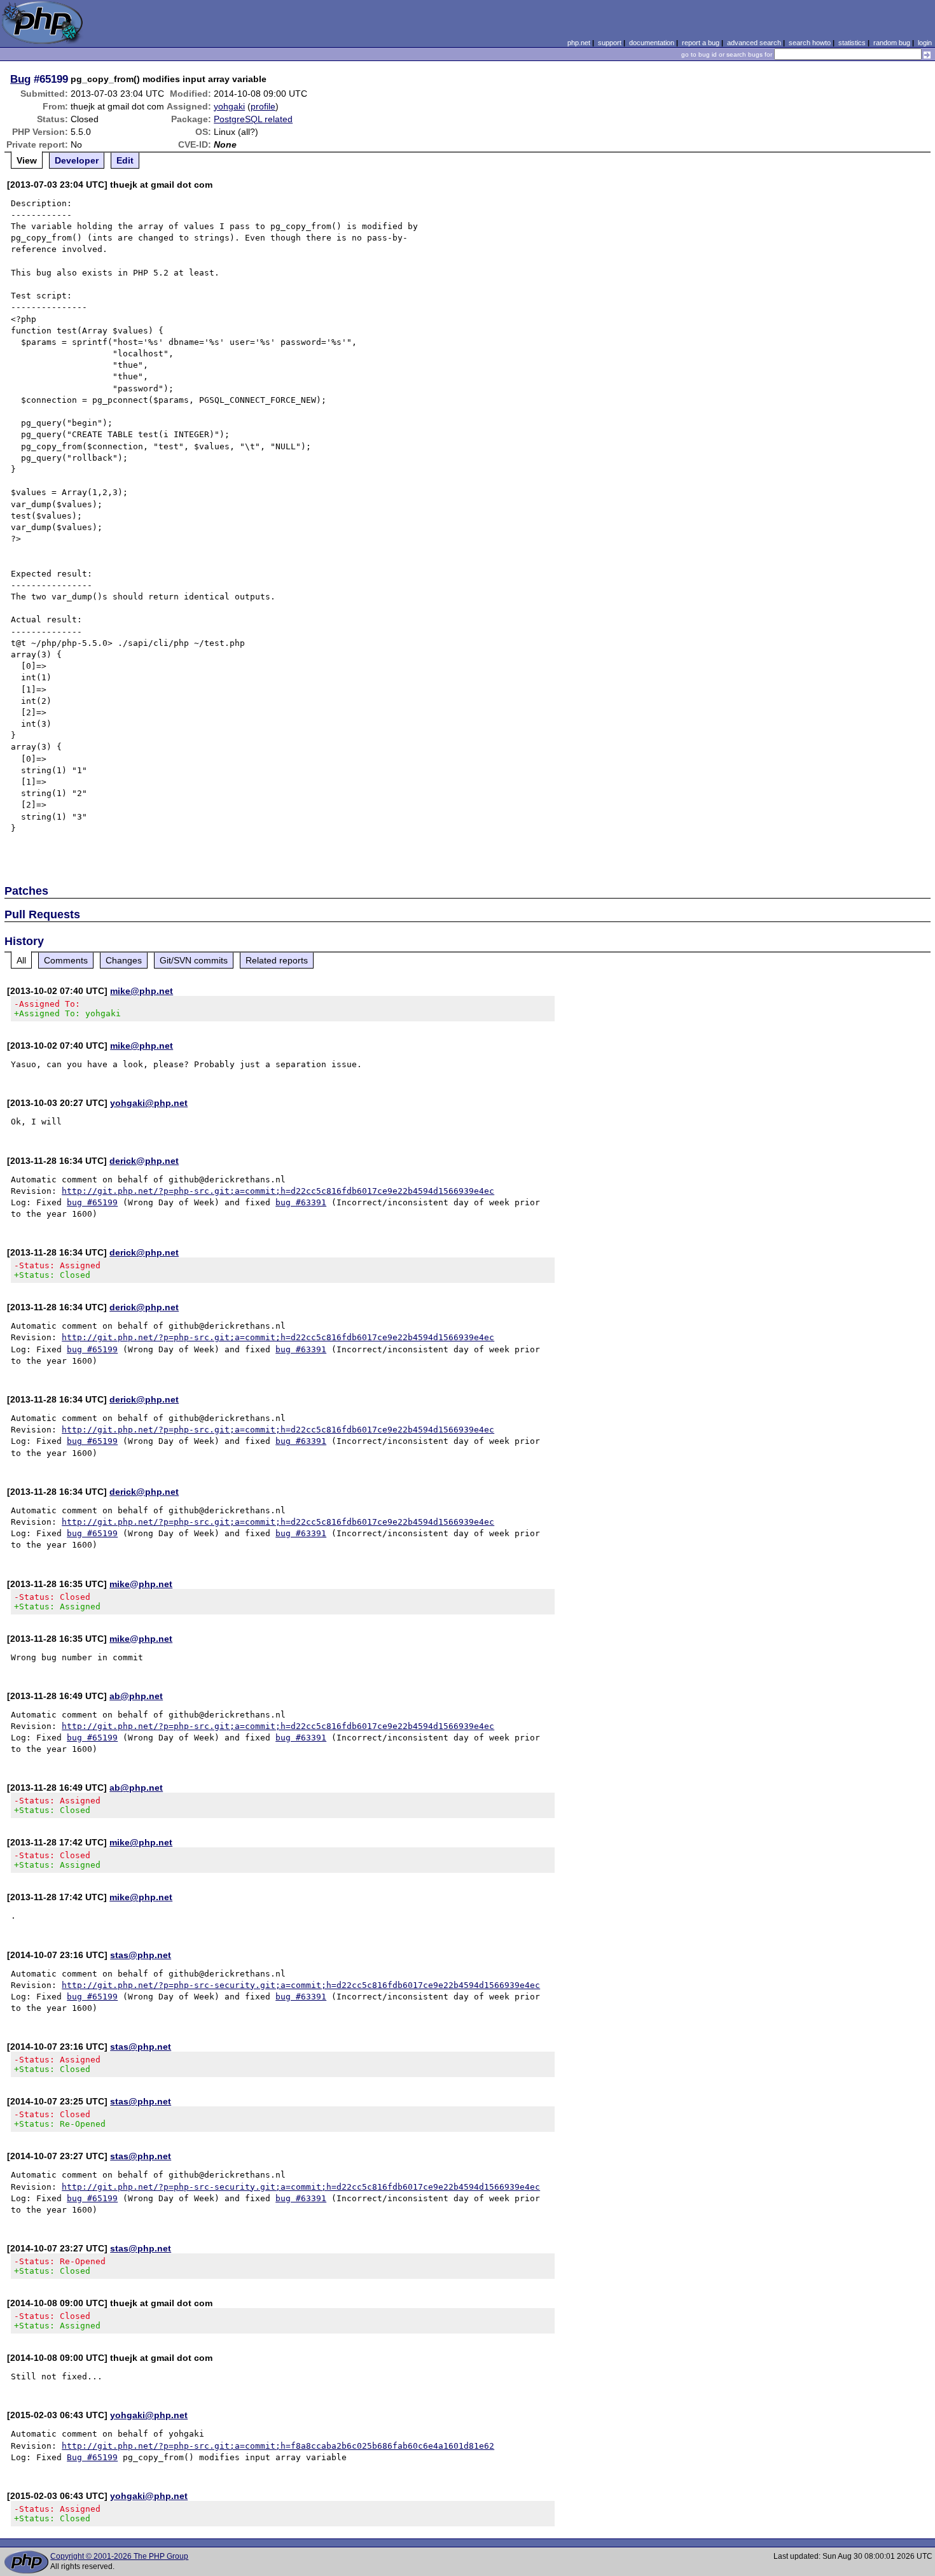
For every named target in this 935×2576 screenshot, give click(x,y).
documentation (652, 43)
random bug (892, 43)
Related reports (277, 960)
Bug (20, 79)
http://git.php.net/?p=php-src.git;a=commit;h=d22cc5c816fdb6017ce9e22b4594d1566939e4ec (278, 1191)
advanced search (754, 43)
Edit (125, 160)
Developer (77, 160)
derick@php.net (144, 1161)
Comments (66, 960)
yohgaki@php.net (149, 1103)
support (610, 43)
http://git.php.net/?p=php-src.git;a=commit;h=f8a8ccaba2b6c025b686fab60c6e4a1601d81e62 (278, 2446)
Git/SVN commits (194, 960)
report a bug (701, 43)
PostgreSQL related (253, 119)
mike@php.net (142, 991)
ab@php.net (136, 1696)
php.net (579, 43)
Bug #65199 (92, 2457)
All (21, 960)
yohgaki (229, 106)
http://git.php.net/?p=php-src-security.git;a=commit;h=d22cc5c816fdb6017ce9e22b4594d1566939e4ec (301, 1985)
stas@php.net (141, 1955)
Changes (124, 960)
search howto (810, 43)
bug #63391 (301, 1202)
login (925, 43)
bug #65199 (92, 1202)
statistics (852, 43)
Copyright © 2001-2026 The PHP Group (119, 2556)
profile (263, 106)
